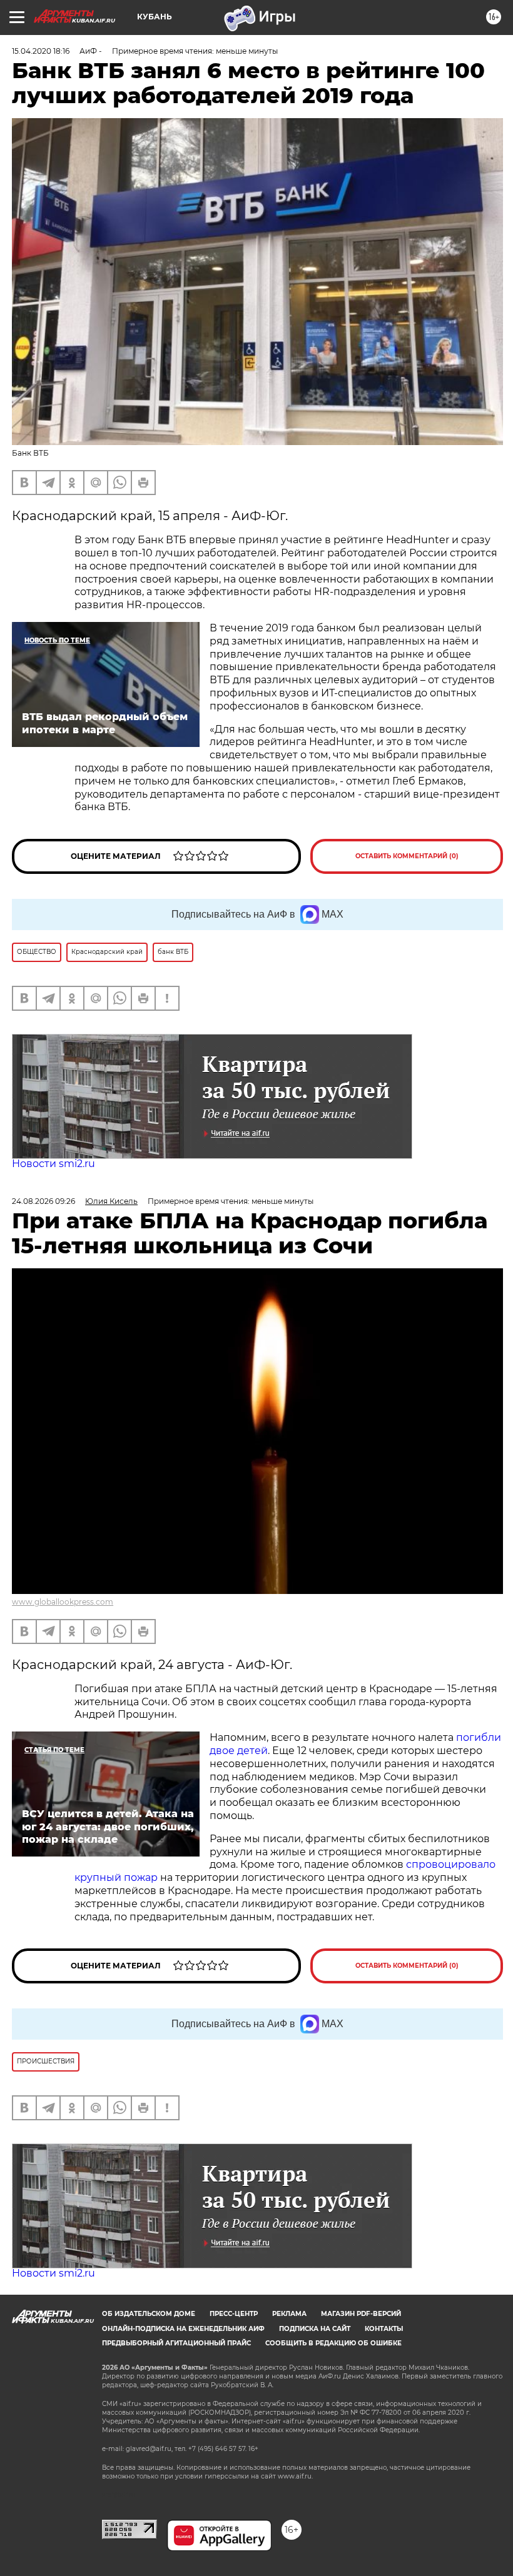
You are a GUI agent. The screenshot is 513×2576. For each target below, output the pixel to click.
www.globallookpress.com (63, 1602)
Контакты (384, 2329)
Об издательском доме (149, 2314)
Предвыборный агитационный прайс (176, 2343)
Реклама (289, 2314)
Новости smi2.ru (53, 1164)
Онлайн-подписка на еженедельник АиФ (183, 2329)
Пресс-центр (234, 2314)
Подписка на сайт (315, 2329)
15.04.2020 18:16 (41, 51)
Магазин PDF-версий (361, 2314)
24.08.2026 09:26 (43, 1201)
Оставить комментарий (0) (407, 856)
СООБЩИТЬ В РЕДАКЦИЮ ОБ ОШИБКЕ (333, 2343)
